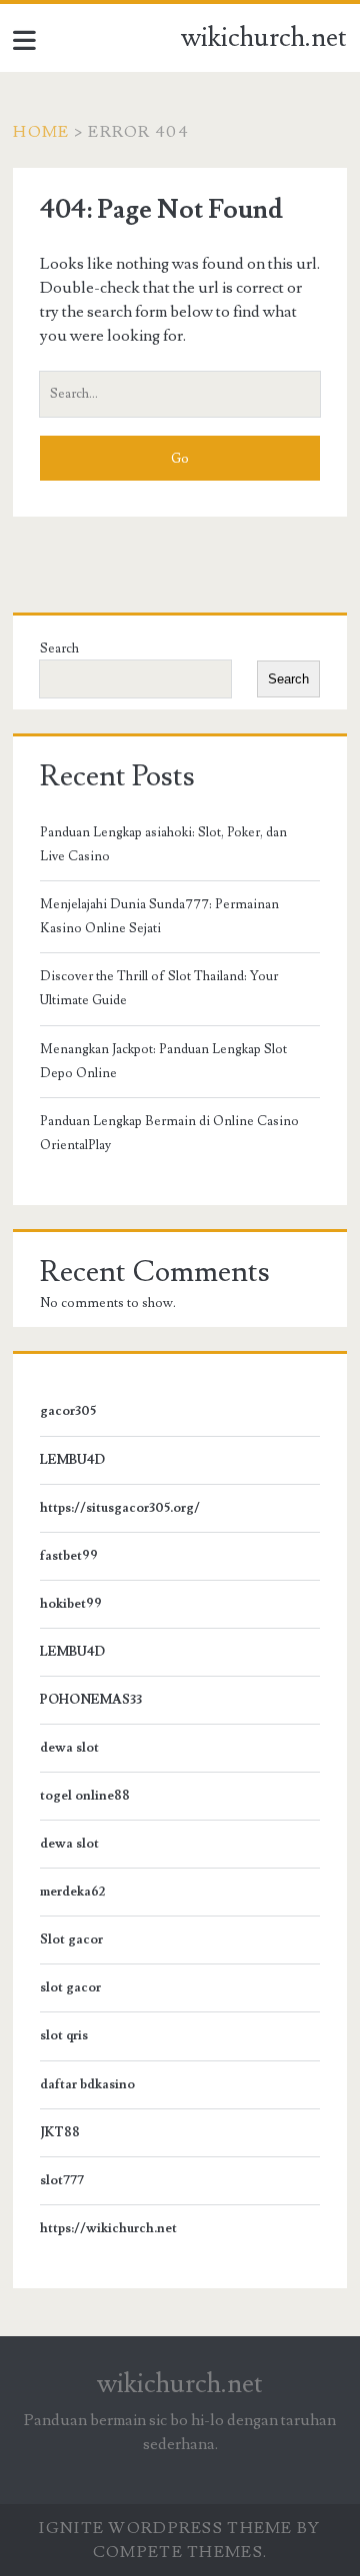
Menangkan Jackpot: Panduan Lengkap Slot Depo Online (163, 1061)
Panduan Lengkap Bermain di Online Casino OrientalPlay (169, 1133)
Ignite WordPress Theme (165, 2528)
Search (59, 648)
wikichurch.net (264, 38)
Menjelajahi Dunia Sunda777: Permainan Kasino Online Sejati (159, 916)
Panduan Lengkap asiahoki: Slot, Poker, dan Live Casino (163, 844)
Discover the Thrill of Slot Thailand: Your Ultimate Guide (159, 988)
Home (41, 132)
